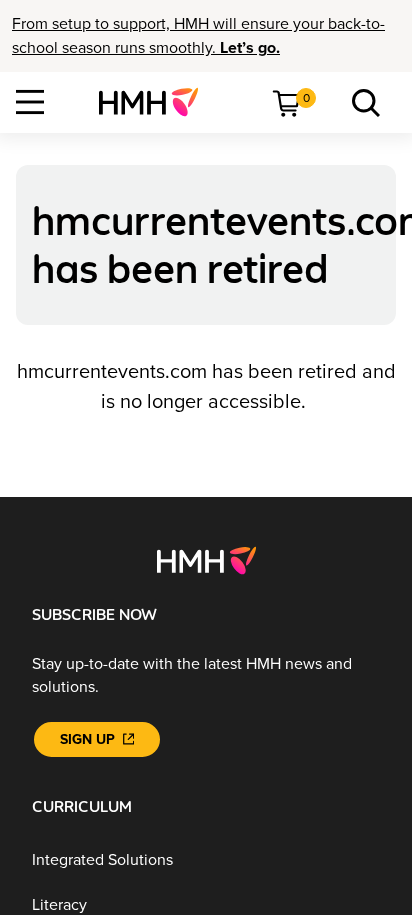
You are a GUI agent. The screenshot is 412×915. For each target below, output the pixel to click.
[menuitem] (156, 102)
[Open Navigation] (30, 102)
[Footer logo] (206, 560)
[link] (156, 102)
